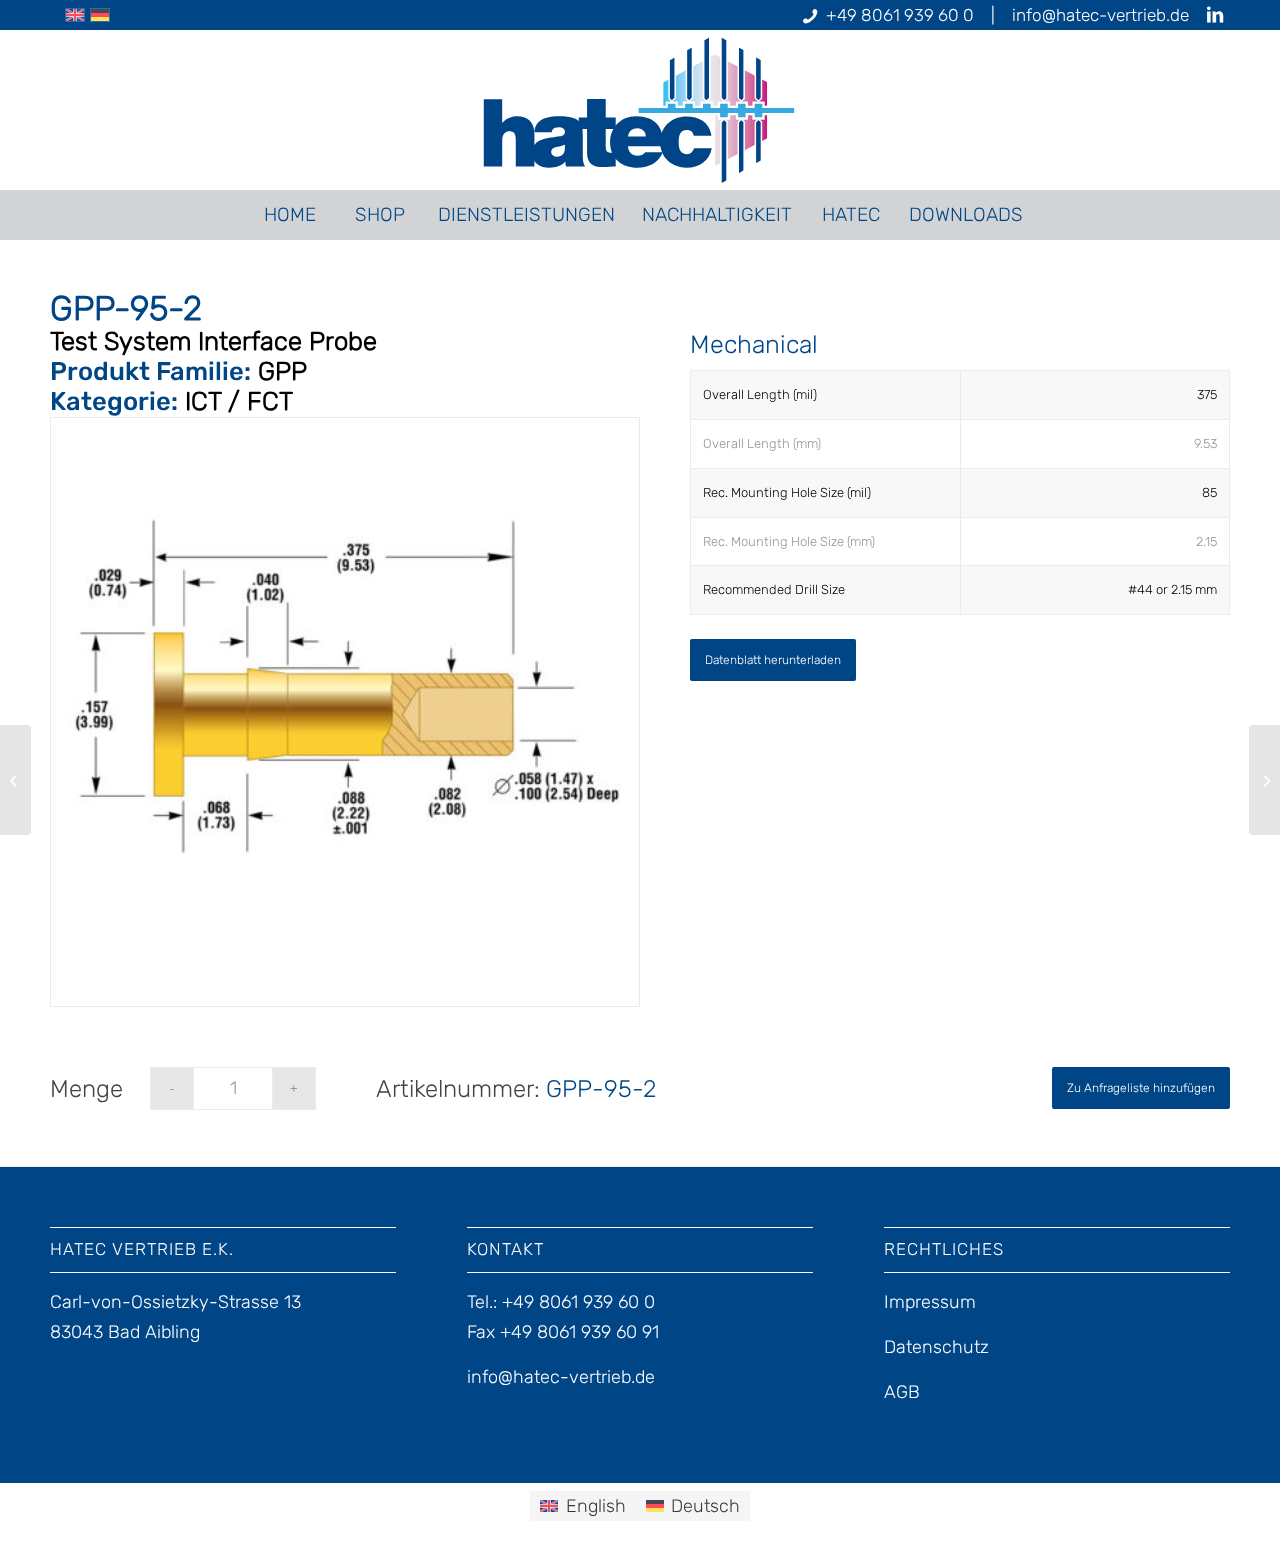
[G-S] (15, 780)
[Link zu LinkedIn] (1215, 15)
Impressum (930, 1302)
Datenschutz (936, 1347)
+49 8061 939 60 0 (900, 15)
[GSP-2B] (1264, 780)
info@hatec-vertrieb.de (1100, 15)
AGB (902, 1392)
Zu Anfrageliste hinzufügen (1141, 1088)
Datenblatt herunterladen (773, 660)
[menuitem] (289, 215)
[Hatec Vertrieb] (640, 110)
